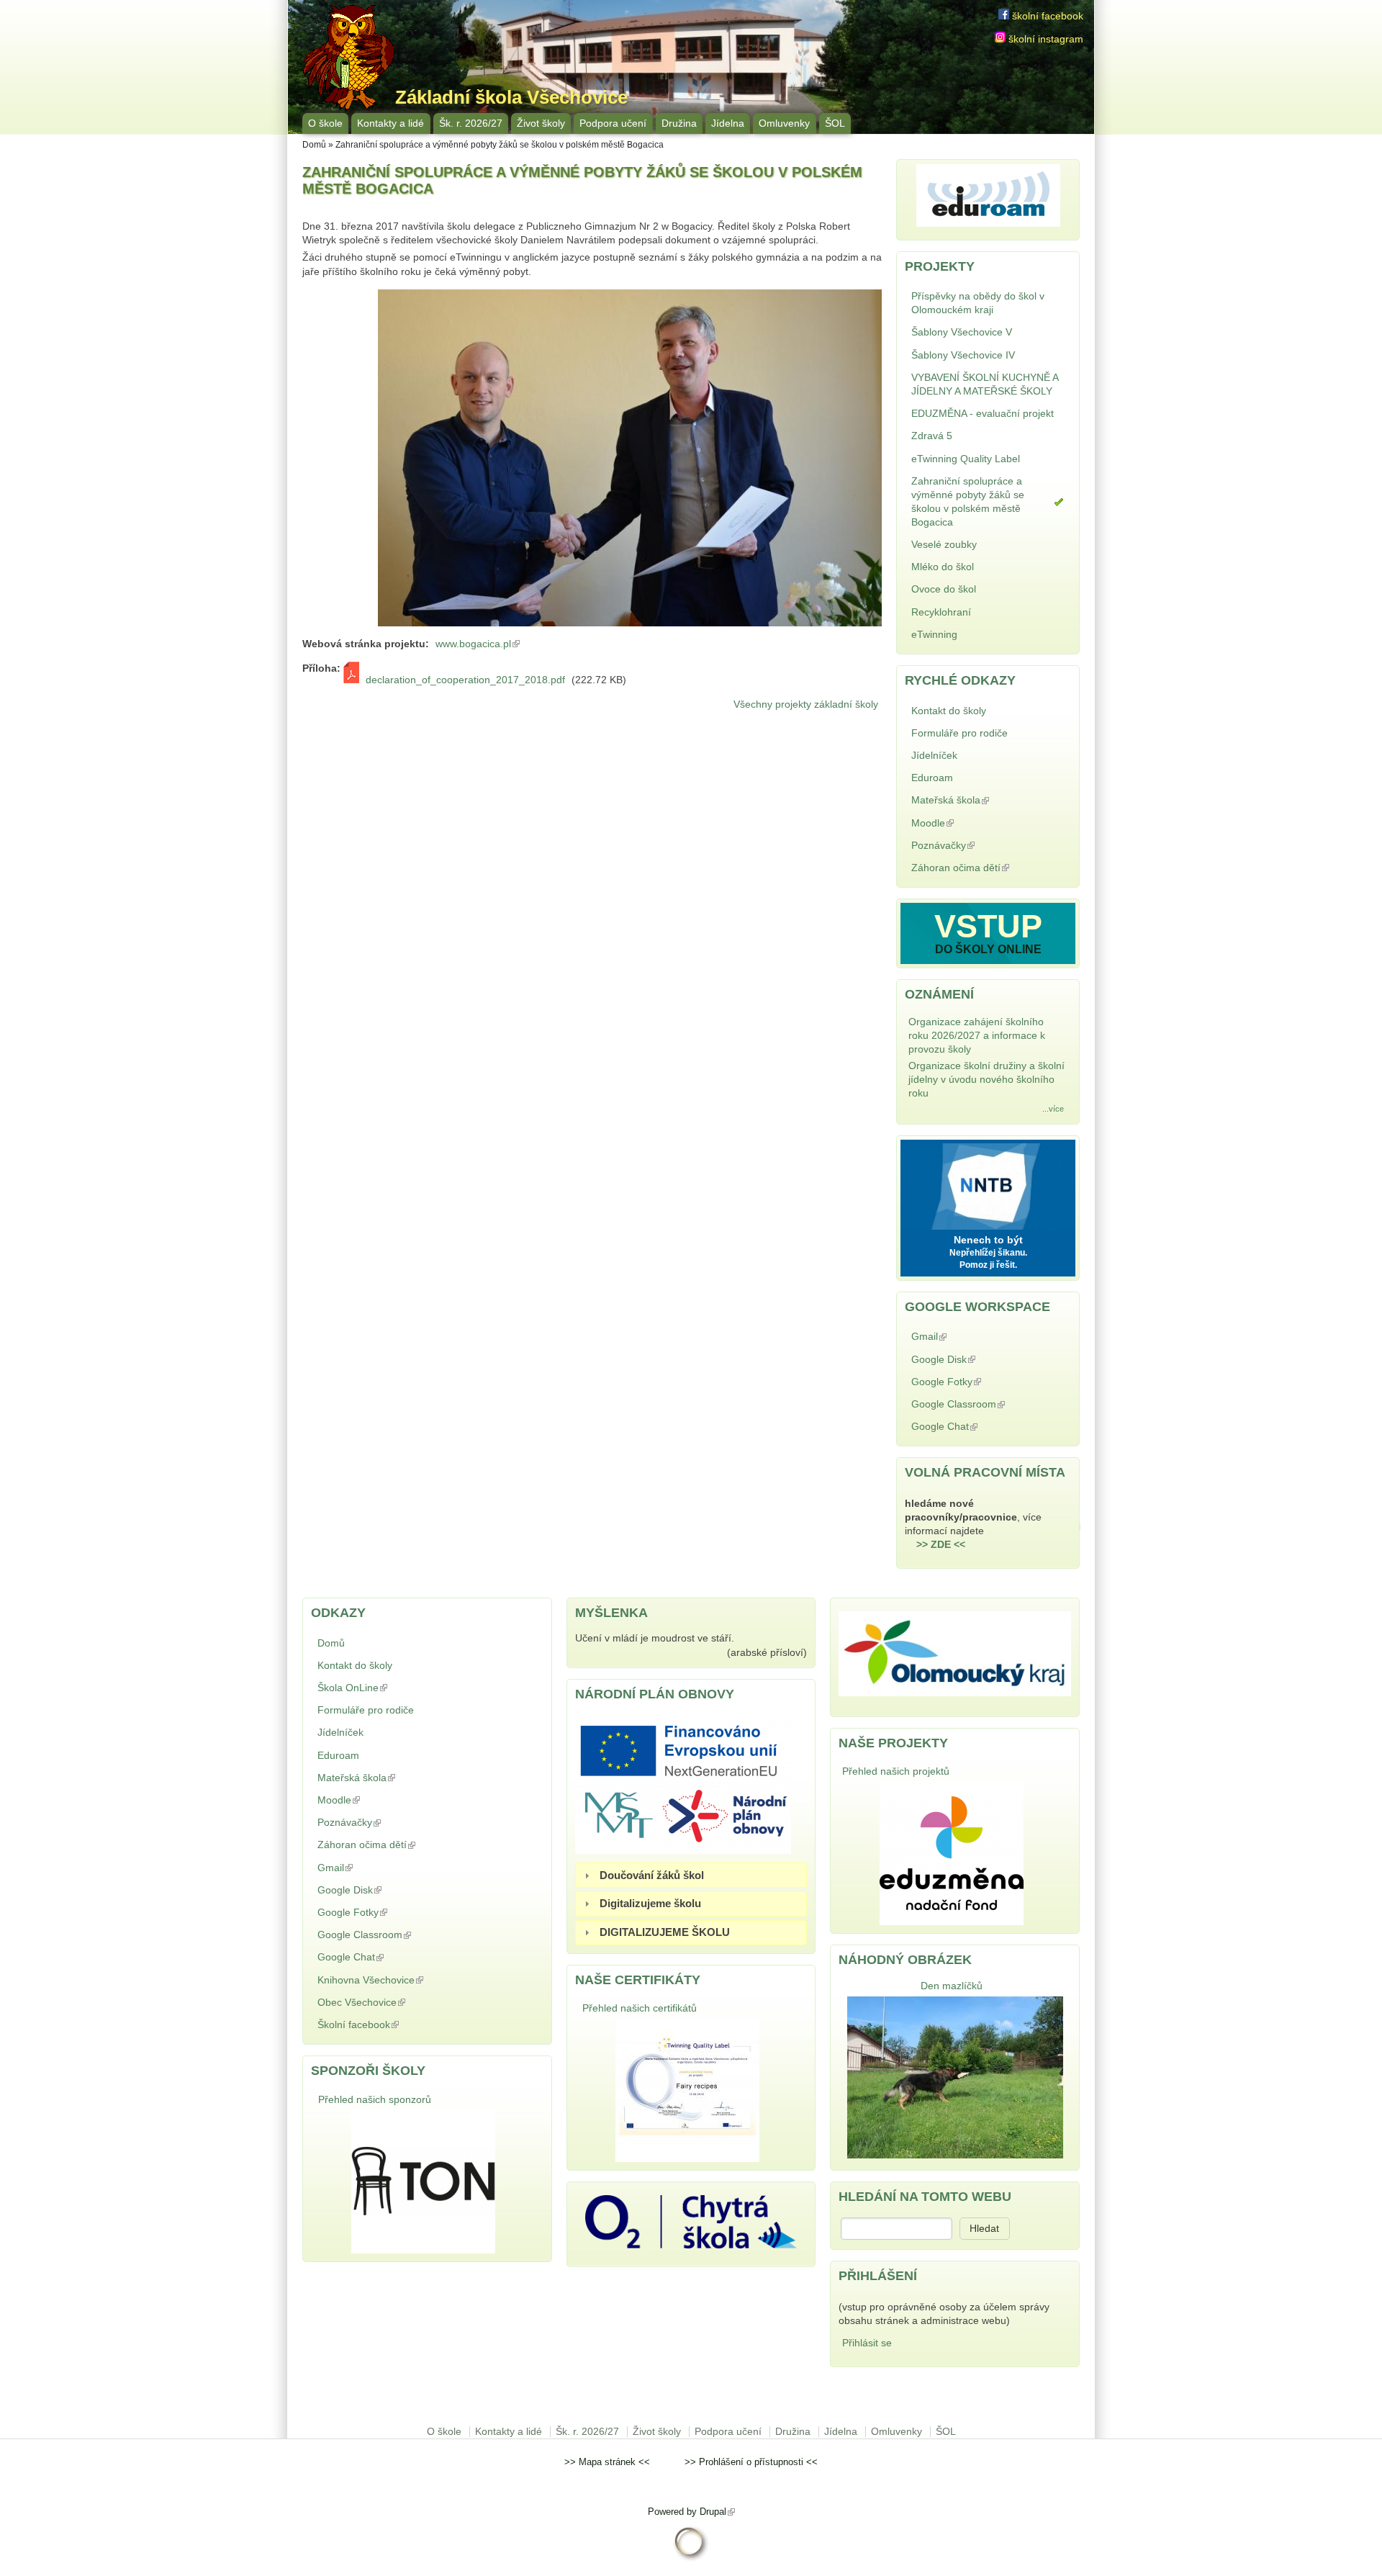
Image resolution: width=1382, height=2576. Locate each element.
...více (1053, 1109)
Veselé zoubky (944, 545)
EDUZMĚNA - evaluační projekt (983, 414)
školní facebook (1046, 16)
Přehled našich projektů (896, 1771)
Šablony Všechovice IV (963, 355)
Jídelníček (934, 756)
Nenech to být (988, 1240)
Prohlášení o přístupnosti (751, 2462)
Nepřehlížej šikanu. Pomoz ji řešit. (988, 1259)
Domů (314, 145)
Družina (679, 123)
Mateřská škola (986, 800)
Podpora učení (613, 123)
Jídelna (728, 123)
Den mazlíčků (952, 1986)
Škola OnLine (388, 1688)
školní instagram (1044, 39)
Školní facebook (394, 2025)
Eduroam (932, 778)
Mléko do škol (943, 567)
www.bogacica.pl (479, 644)
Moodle (968, 823)
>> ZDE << (941, 1545)
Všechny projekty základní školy (806, 704)
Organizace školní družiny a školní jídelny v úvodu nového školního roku (986, 1080)
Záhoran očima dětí (977, 869)
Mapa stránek (607, 2462)
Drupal (717, 2512)
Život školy (541, 123)
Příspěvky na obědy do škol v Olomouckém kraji (978, 303)
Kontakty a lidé (390, 123)
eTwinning (934, 635)
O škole (325, 123)
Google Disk (979, 1360)
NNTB (988, 1183)
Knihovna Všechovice (406, 1980)
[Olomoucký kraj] (955, 1693)
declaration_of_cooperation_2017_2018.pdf (465, 680)
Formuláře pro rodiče (959, 733)
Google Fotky (982, 1382)
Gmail (965, 1337)
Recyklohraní (941, 612)
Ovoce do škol (944, 589)
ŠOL (835, 123)
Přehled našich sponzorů (375, 2100)
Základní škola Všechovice (511, 97)
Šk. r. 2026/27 (471, 123)
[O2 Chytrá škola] (691, 2245)
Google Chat (980, 1427)
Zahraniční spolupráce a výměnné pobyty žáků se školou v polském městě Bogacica (968, 502)
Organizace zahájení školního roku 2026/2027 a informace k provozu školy (977, 1036)
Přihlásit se (867, 2343)
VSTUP (988, 926)
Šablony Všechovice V (962, 332)
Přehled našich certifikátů (640, 2008)
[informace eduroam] (988, 224)
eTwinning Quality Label (966, 459)
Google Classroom (975, 1406)
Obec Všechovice (397, 2003)
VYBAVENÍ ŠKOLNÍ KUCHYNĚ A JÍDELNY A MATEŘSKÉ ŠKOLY (985, 384)
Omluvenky (784, 123)
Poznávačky (979, 846)
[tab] (691, 1875)
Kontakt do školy (949, 711)
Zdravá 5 (932, 436)
